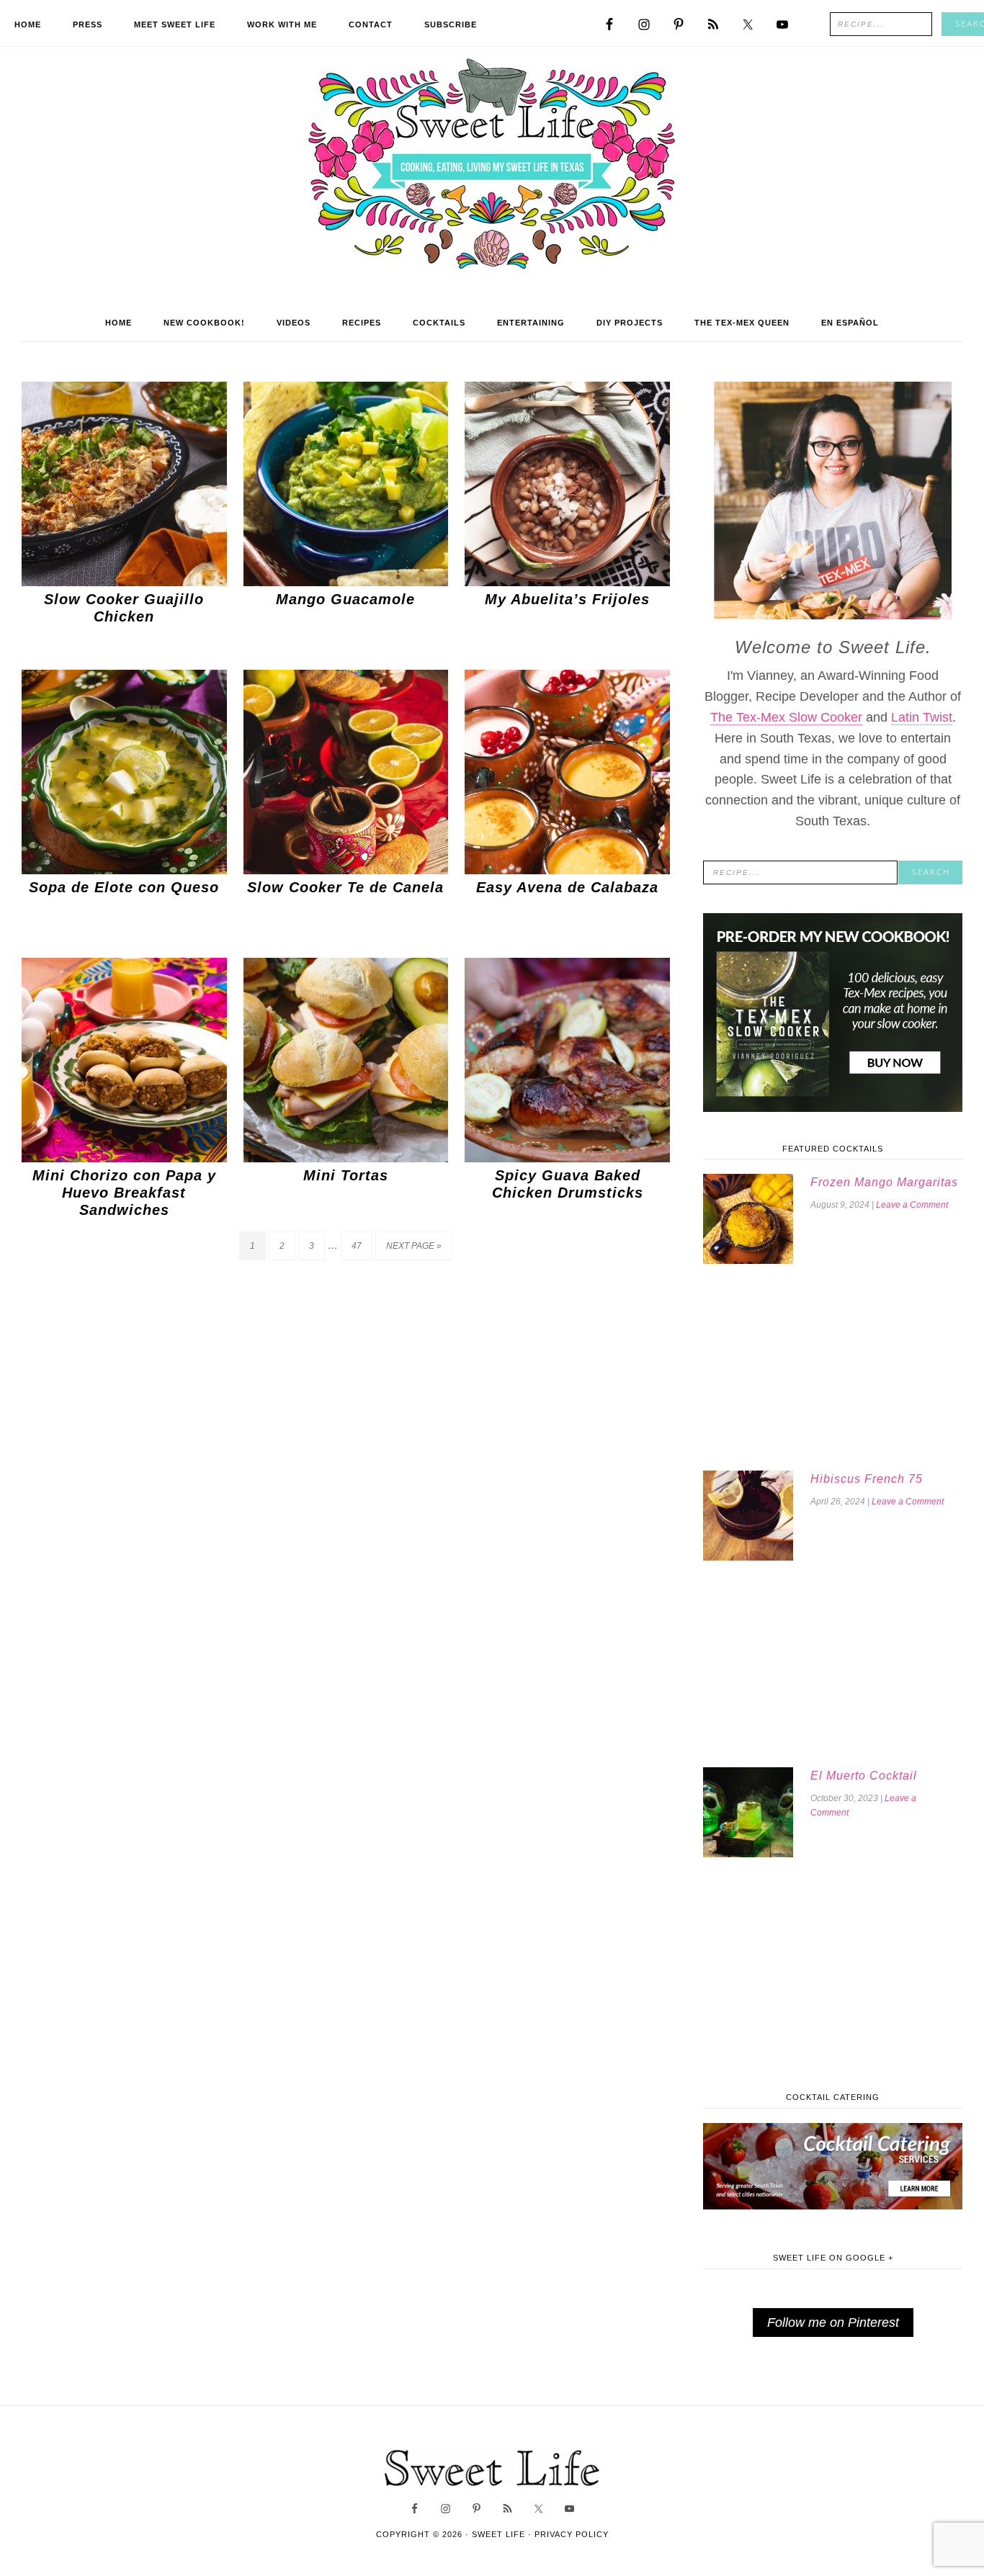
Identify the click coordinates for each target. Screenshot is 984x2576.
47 (357, 1246)
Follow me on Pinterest (833, 2323)
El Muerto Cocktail (864, 1776)
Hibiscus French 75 (867, 1479)
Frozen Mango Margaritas (884, 1182)
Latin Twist (922, 717)
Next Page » (414, 1246)
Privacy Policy (572, 2534)
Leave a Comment (912, 1205)
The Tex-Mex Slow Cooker (786, 717)
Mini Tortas (346, 1175)
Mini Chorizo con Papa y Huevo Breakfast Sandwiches (124, 1193)
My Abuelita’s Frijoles (567, 599)
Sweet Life (492, 166)
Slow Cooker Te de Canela (345, 887)
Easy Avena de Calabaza (567, 887)
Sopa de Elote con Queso (124, 887)
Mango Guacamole (345, 599)
